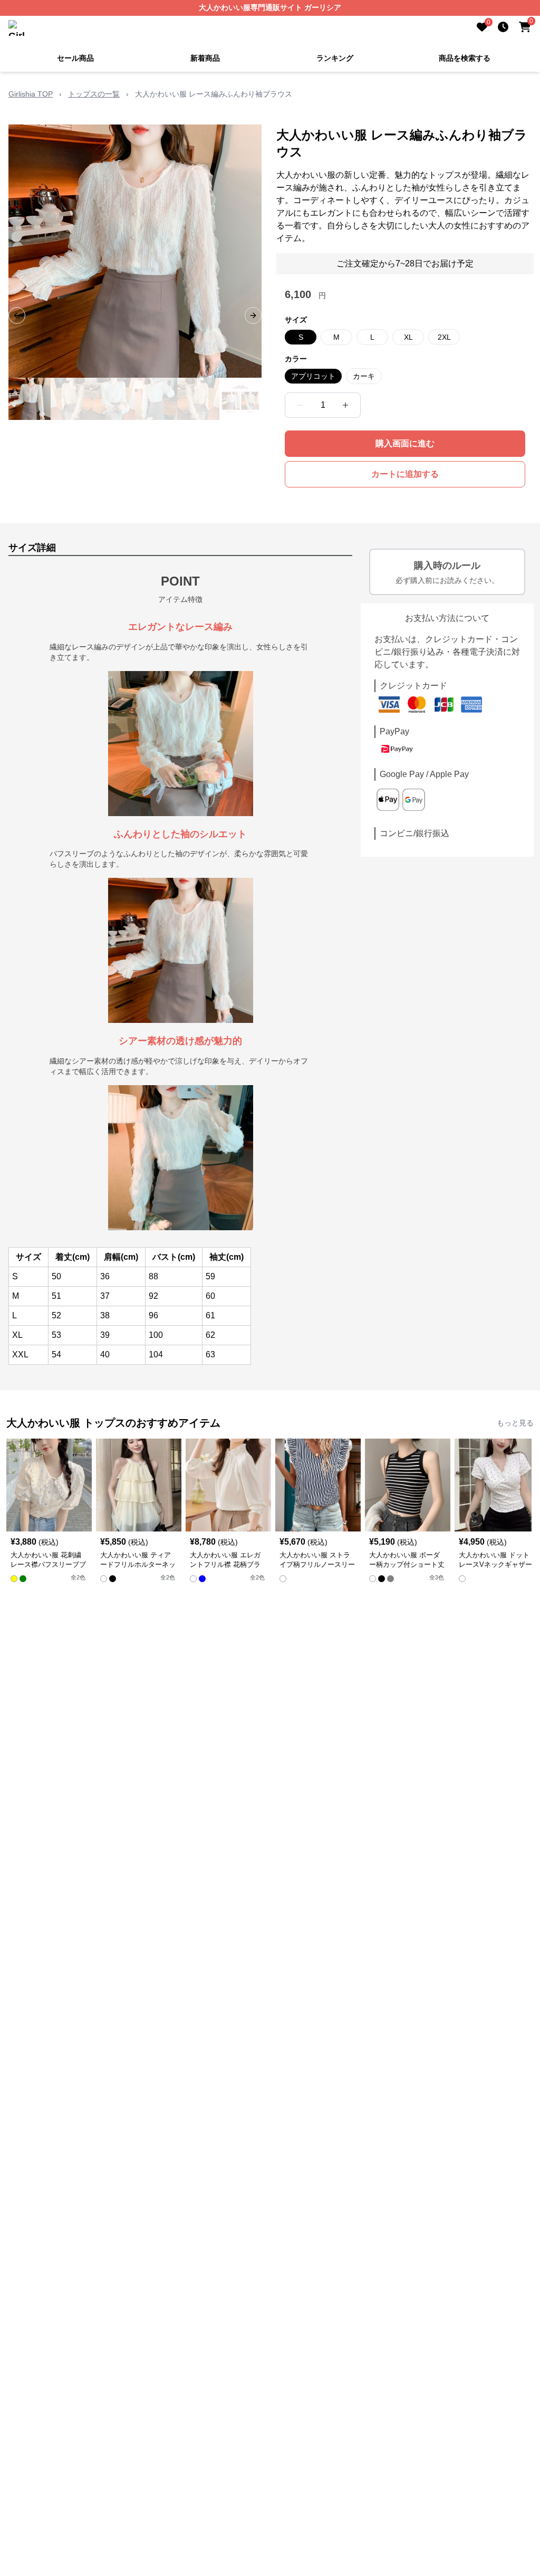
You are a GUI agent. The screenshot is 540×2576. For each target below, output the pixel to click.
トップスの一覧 (94, 94)
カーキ (364, 376)
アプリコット (313, 376)
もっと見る (515, 1423)
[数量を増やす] (345, 405)
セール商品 (75, 58)
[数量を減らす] (300, 405)
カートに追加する (405, 474)
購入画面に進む (405, 443)
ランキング (335, 58)
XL (408, 337)
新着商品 (205, 58)
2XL (444, 337)
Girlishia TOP (31, 94)
